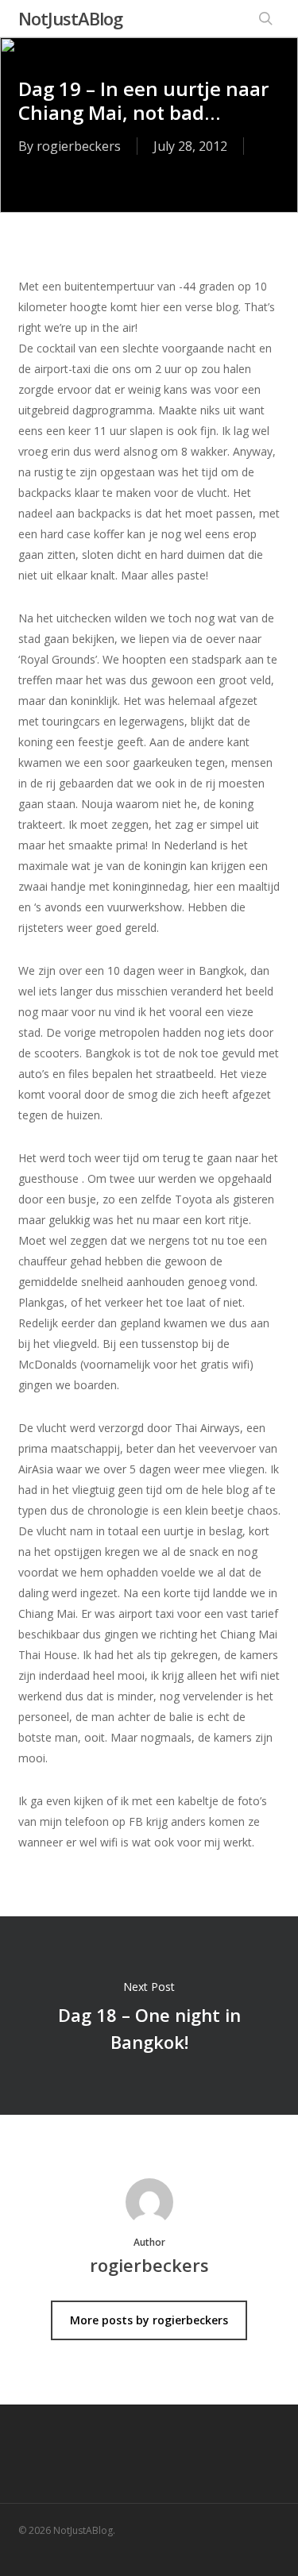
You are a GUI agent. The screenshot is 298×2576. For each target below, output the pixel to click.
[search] (265, 18)
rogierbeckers (79, 146)
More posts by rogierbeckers (149, 2320)
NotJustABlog (70, 18)
